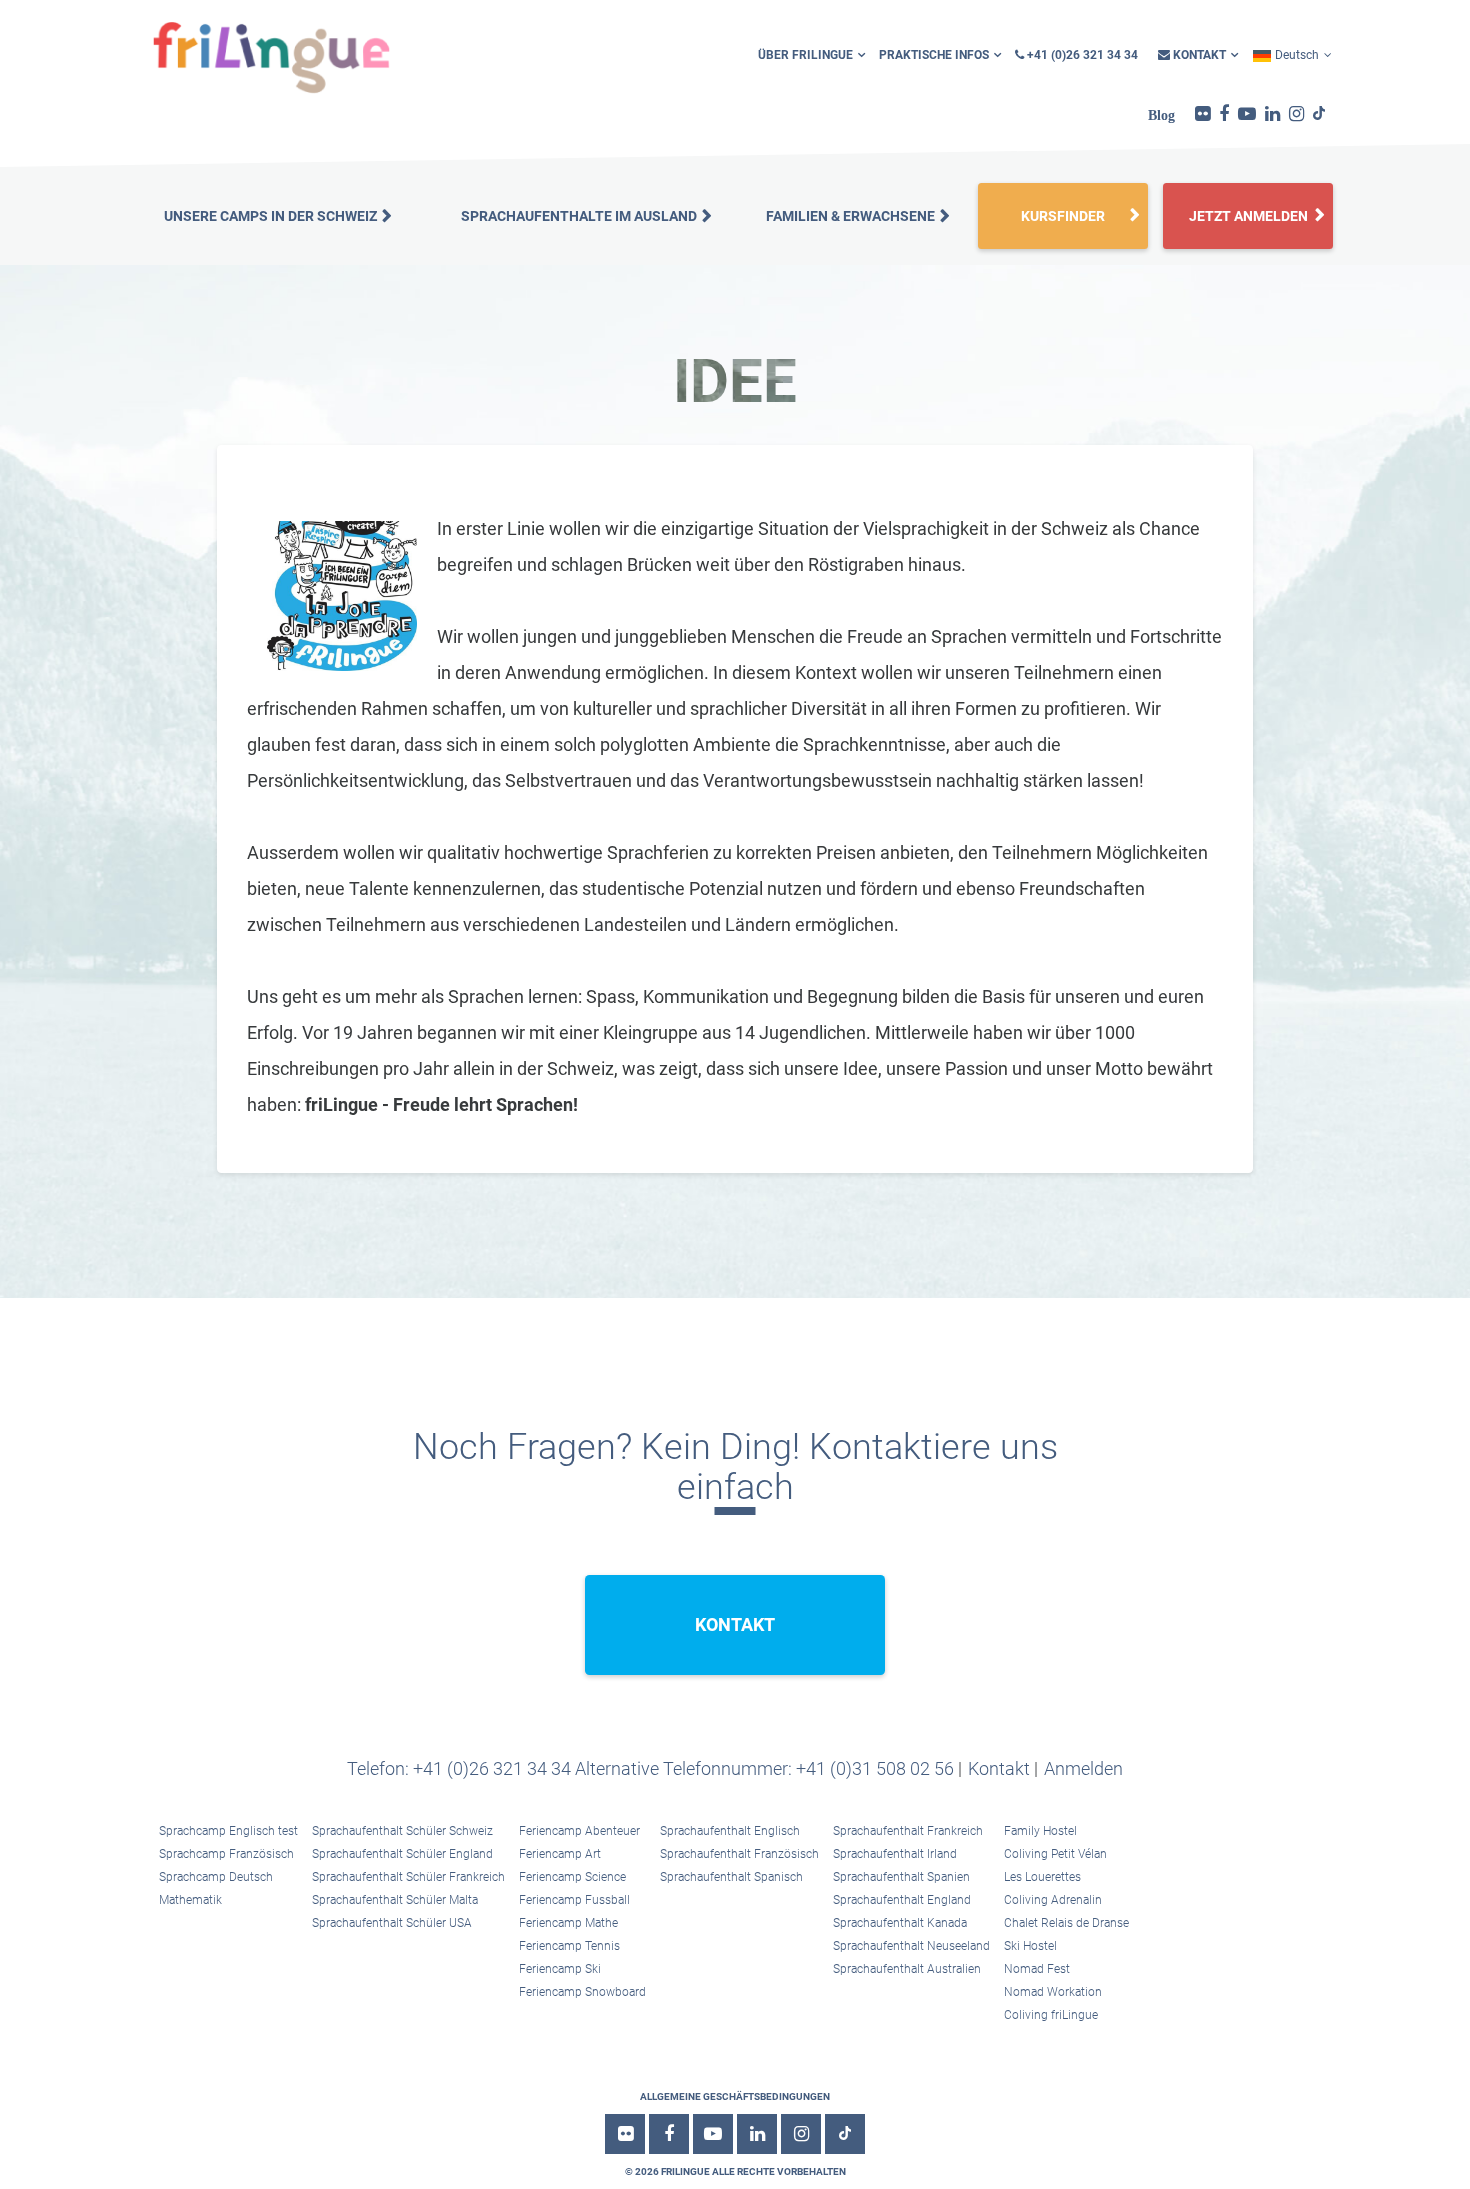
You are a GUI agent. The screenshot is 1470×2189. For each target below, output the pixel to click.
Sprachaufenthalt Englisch (730, 1831)
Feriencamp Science (572, 1877)
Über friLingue (805, 55)
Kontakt (1198, 55)
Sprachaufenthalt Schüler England (402, 1854)
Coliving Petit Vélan (1055, 1854)
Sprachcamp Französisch (226, 1854)
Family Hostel (1040, 1831)
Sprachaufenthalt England (902, 1900)
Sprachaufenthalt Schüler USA (392, 1923)
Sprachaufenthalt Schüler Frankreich (408, 1877)
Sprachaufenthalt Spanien (901, 1877)
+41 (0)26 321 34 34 (1081, 55)
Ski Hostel (1030, 1946)
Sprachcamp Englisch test (228, 1831)
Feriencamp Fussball (574, 1900)
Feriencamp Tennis (569, 1946)
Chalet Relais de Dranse (1066, 1923)
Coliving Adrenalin (1053, 1900)
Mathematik (190, 1900)
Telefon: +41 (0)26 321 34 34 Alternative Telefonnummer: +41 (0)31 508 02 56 (650, 1768)
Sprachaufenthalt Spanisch (731, 1877)
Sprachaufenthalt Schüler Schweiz (402, 1831)
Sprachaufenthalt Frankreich (908, 1831)
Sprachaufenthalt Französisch (739, 1854)
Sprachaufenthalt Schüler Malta (395, 1900)
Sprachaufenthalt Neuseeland (911, 1946)
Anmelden (1083, 1768)
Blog (1161, 115)
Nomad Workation (1053, 1992)
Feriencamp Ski (560, 1969)
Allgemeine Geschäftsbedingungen (735, 2096)
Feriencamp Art (560, 1854)
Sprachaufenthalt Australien (907, 1969)
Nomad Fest (1037, 1969)
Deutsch (1297, 55)
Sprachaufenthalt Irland (895, 1854)
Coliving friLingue (1051, 2015)
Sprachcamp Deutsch (216, 1877)
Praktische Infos (934, 55)
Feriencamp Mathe (568, 1923)
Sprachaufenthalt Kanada (900, 1923)
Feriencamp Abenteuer (579, 1831)
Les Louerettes (1042, 1877)
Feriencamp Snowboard (582, 1992)
